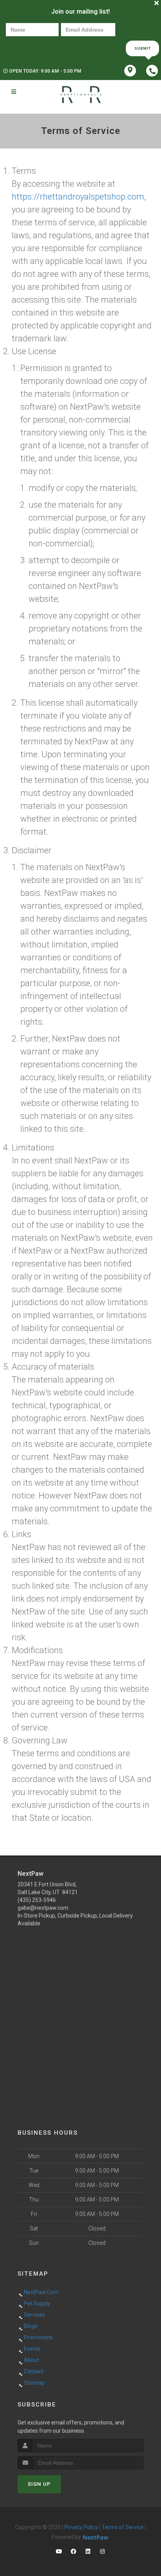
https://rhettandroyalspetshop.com (78, 197)
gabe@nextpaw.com (43, 1908)
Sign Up (39, 2484)
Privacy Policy (81, 2527)
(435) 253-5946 (37, 1900)
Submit (143, 48)
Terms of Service (123, 2527)
